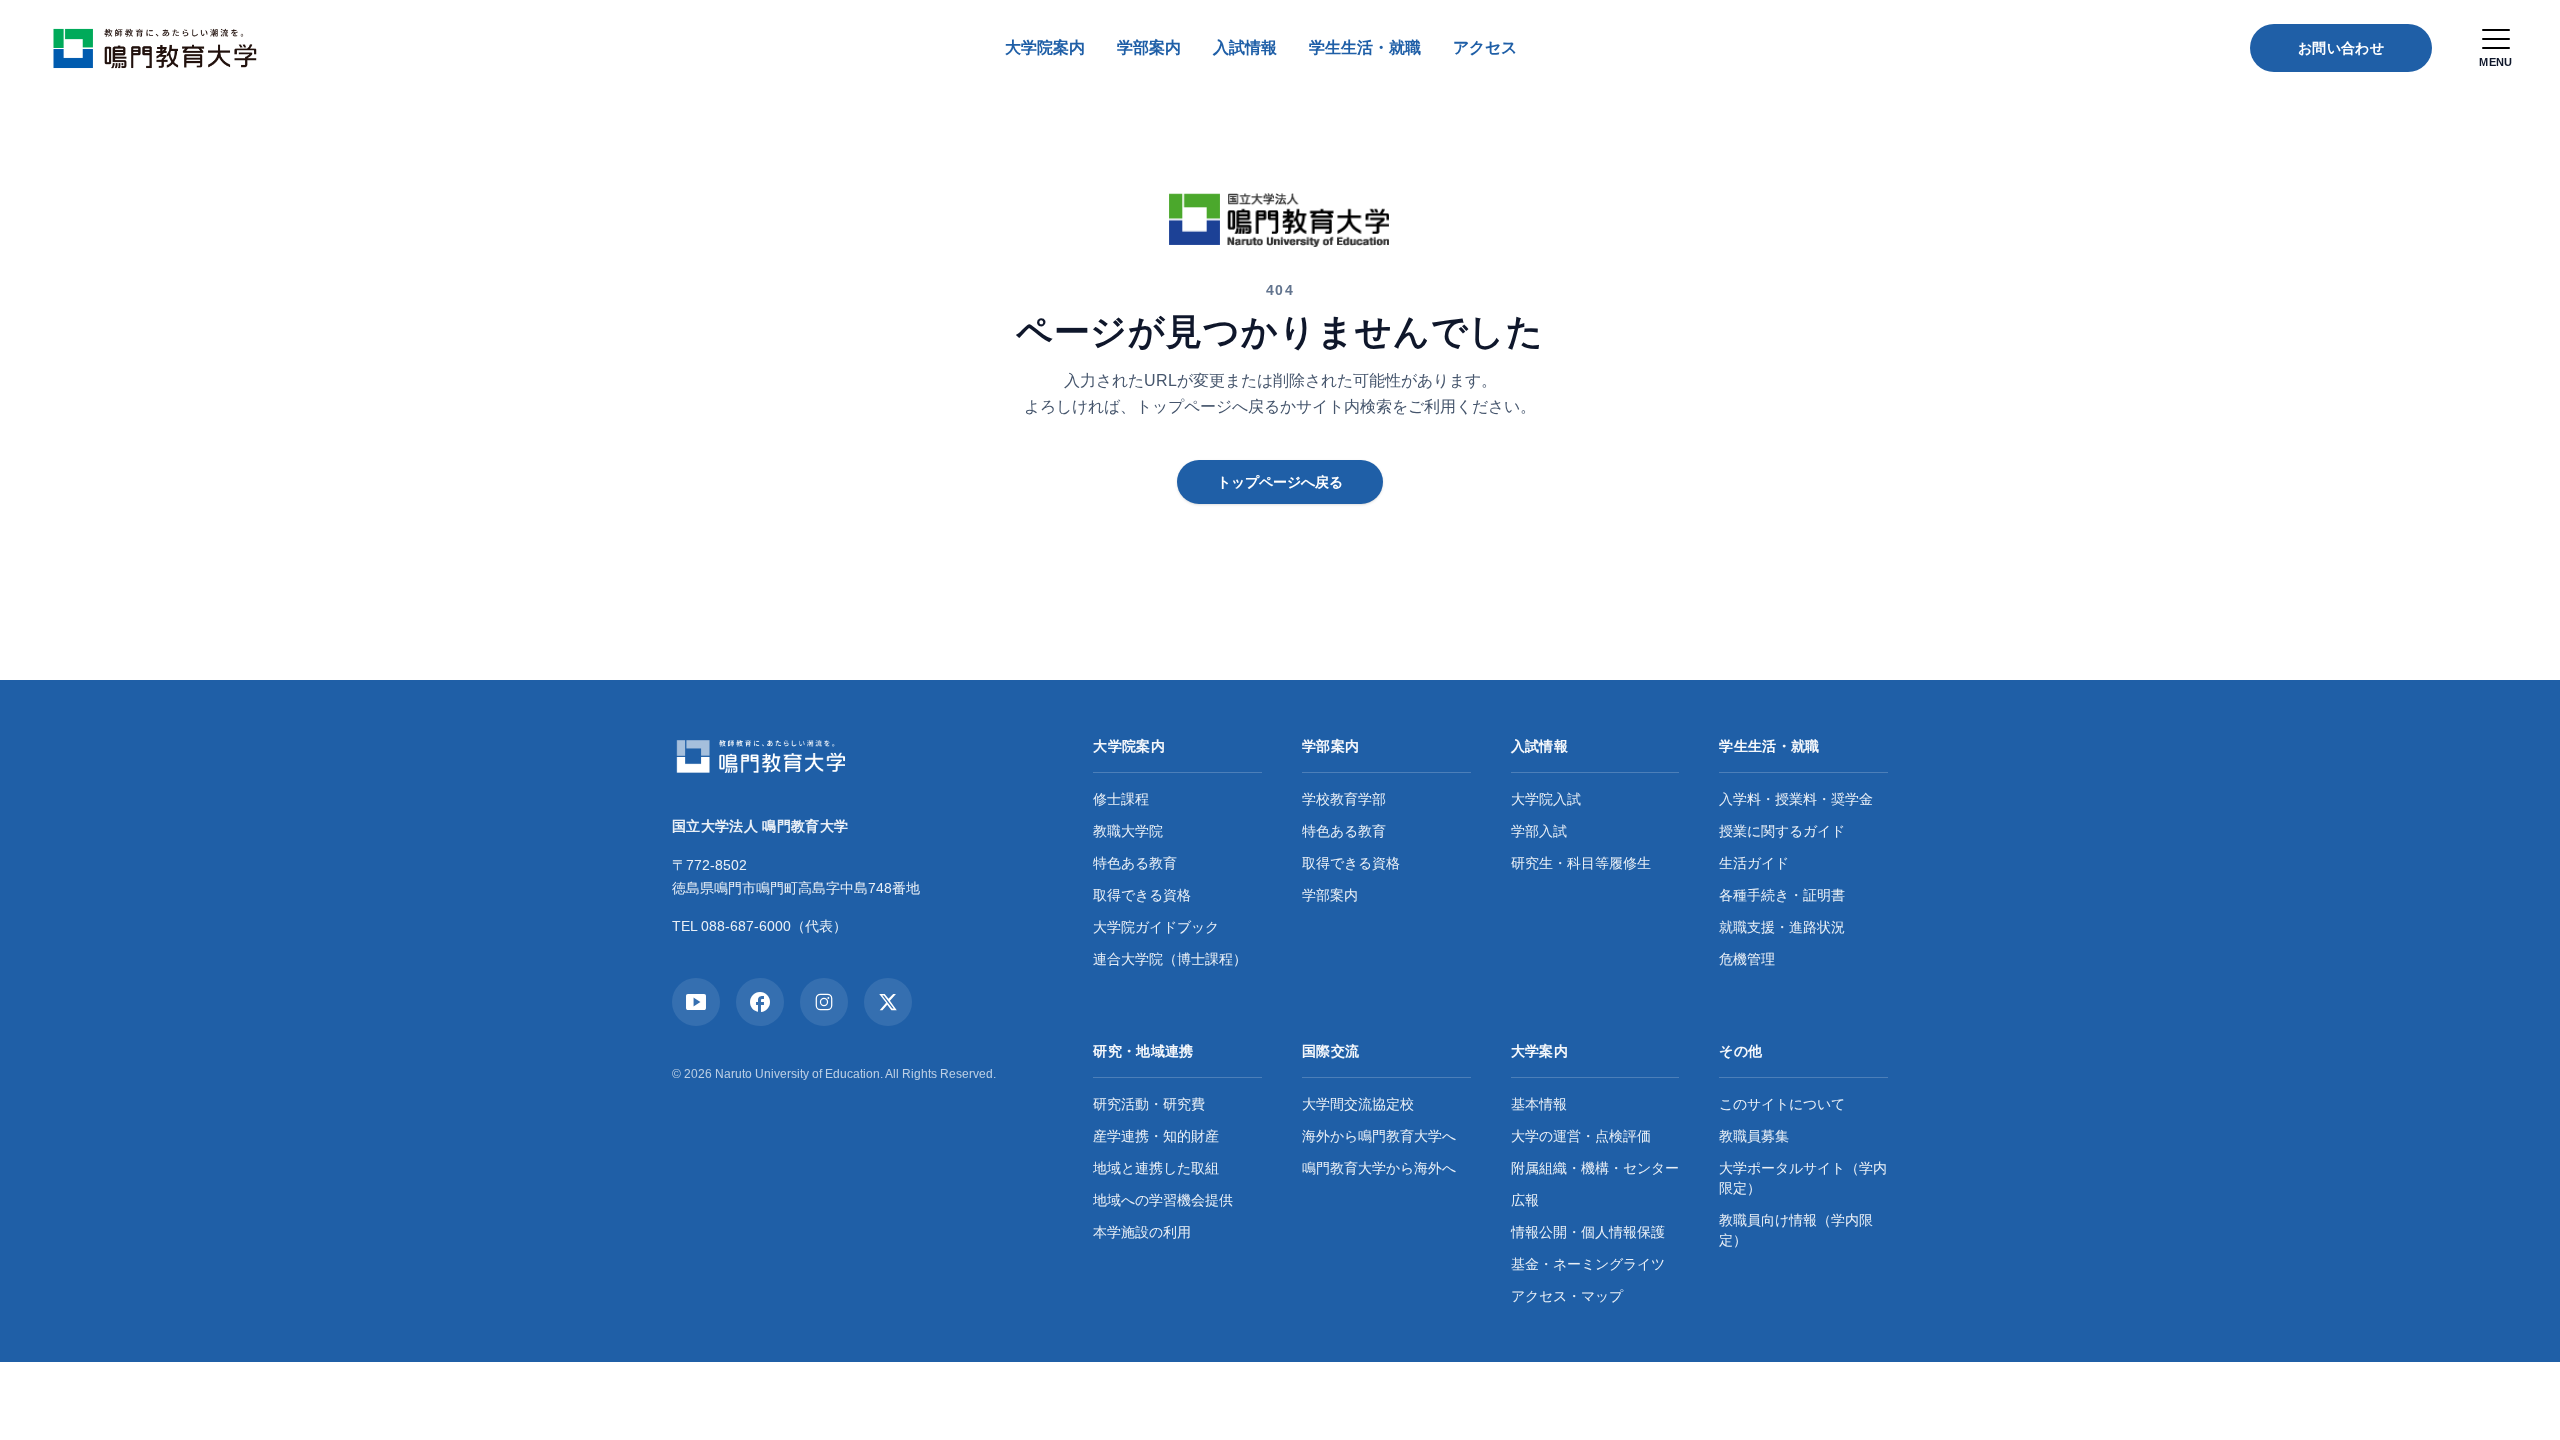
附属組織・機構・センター (1595, 1168)
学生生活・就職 (1365, 47)
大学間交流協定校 (1358, 1104)
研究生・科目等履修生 (1581, 863)
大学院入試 (1546, 799)
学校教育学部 (1344, 799)
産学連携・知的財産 (1156, 1136)
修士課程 (1121, 799)
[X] (888, 1002)
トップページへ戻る (1280, 482)
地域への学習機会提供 (1163, 1200)
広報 (1525, 1200)
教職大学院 (1128, 831)
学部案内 (1149, 47)
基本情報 (1539, 1104)
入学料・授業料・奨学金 (1796, 799)
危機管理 (1747, 959)
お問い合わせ (2341, 48)
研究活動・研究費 (1149, 1104)
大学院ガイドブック (1156, 927)
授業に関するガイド (1782, 831)
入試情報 (1245, 47)
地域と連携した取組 (1156, 1168)
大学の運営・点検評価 (1581, 1136)
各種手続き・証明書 (1782, 895)
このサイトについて (1782, 1104)
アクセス (1485, 47)
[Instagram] (824, 1002)
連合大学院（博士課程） (1170, 959)
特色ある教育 (1135, 863)
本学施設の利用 (1142, 1232)
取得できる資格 (1142, 895)
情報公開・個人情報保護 (1588, 1232)
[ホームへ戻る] (160, 48)
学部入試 (1539, 831)
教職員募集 (1754, 1136)
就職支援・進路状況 (1782, 927)
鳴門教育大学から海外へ (1379, 1168)
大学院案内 (1045, 47)
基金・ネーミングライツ (1588, 1264)
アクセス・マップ (1567, 1296)
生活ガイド (1754, 863)
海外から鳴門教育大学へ (1379, 1136)
